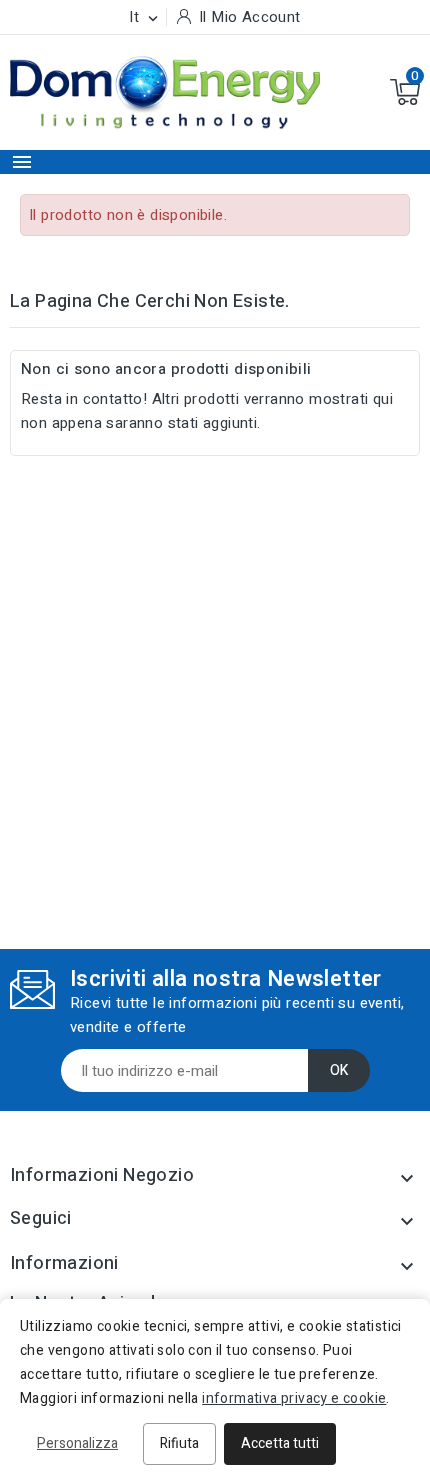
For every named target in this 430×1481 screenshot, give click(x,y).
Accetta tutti (280, 1443)
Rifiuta (179, 1443)
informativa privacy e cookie (294, 1398)
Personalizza (77, 1443)
